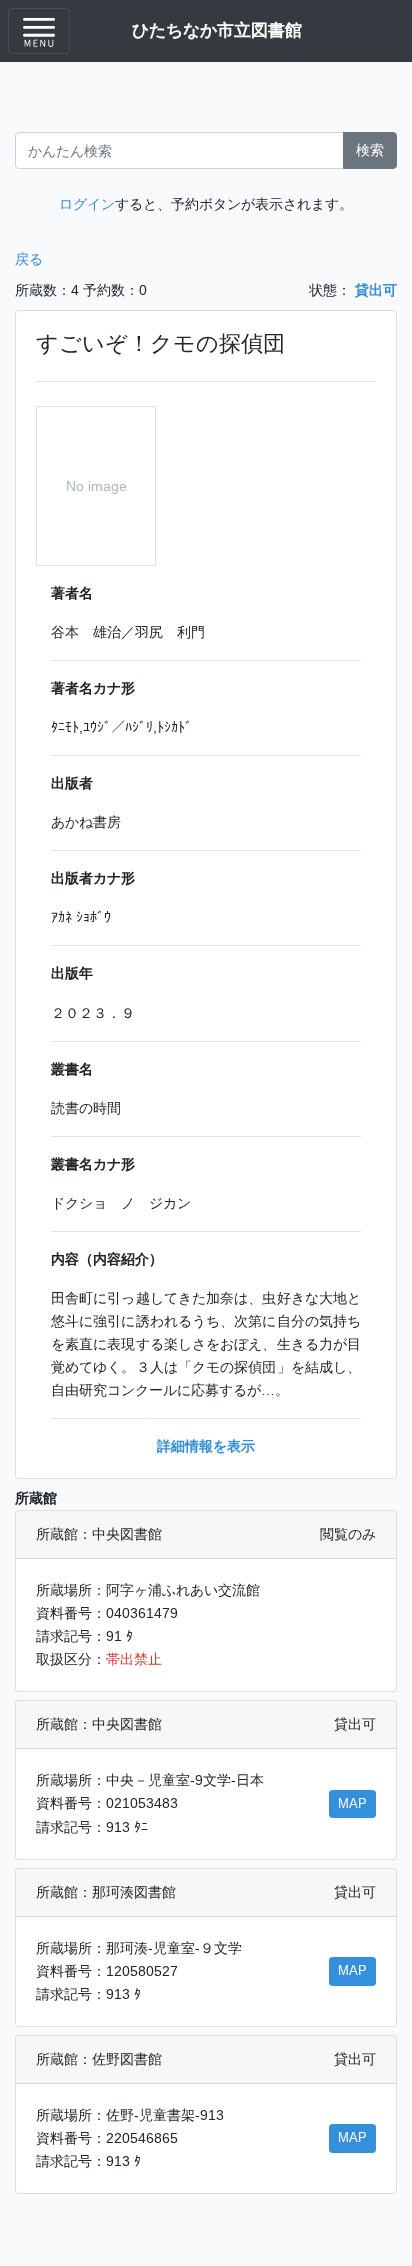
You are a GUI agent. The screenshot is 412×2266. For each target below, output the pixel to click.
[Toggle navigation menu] (39, 31)
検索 (370, 150)
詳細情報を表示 (206, 1446)
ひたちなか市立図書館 (217, 30)
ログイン (87, 204)
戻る (29, 259)
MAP (352, 1804)
